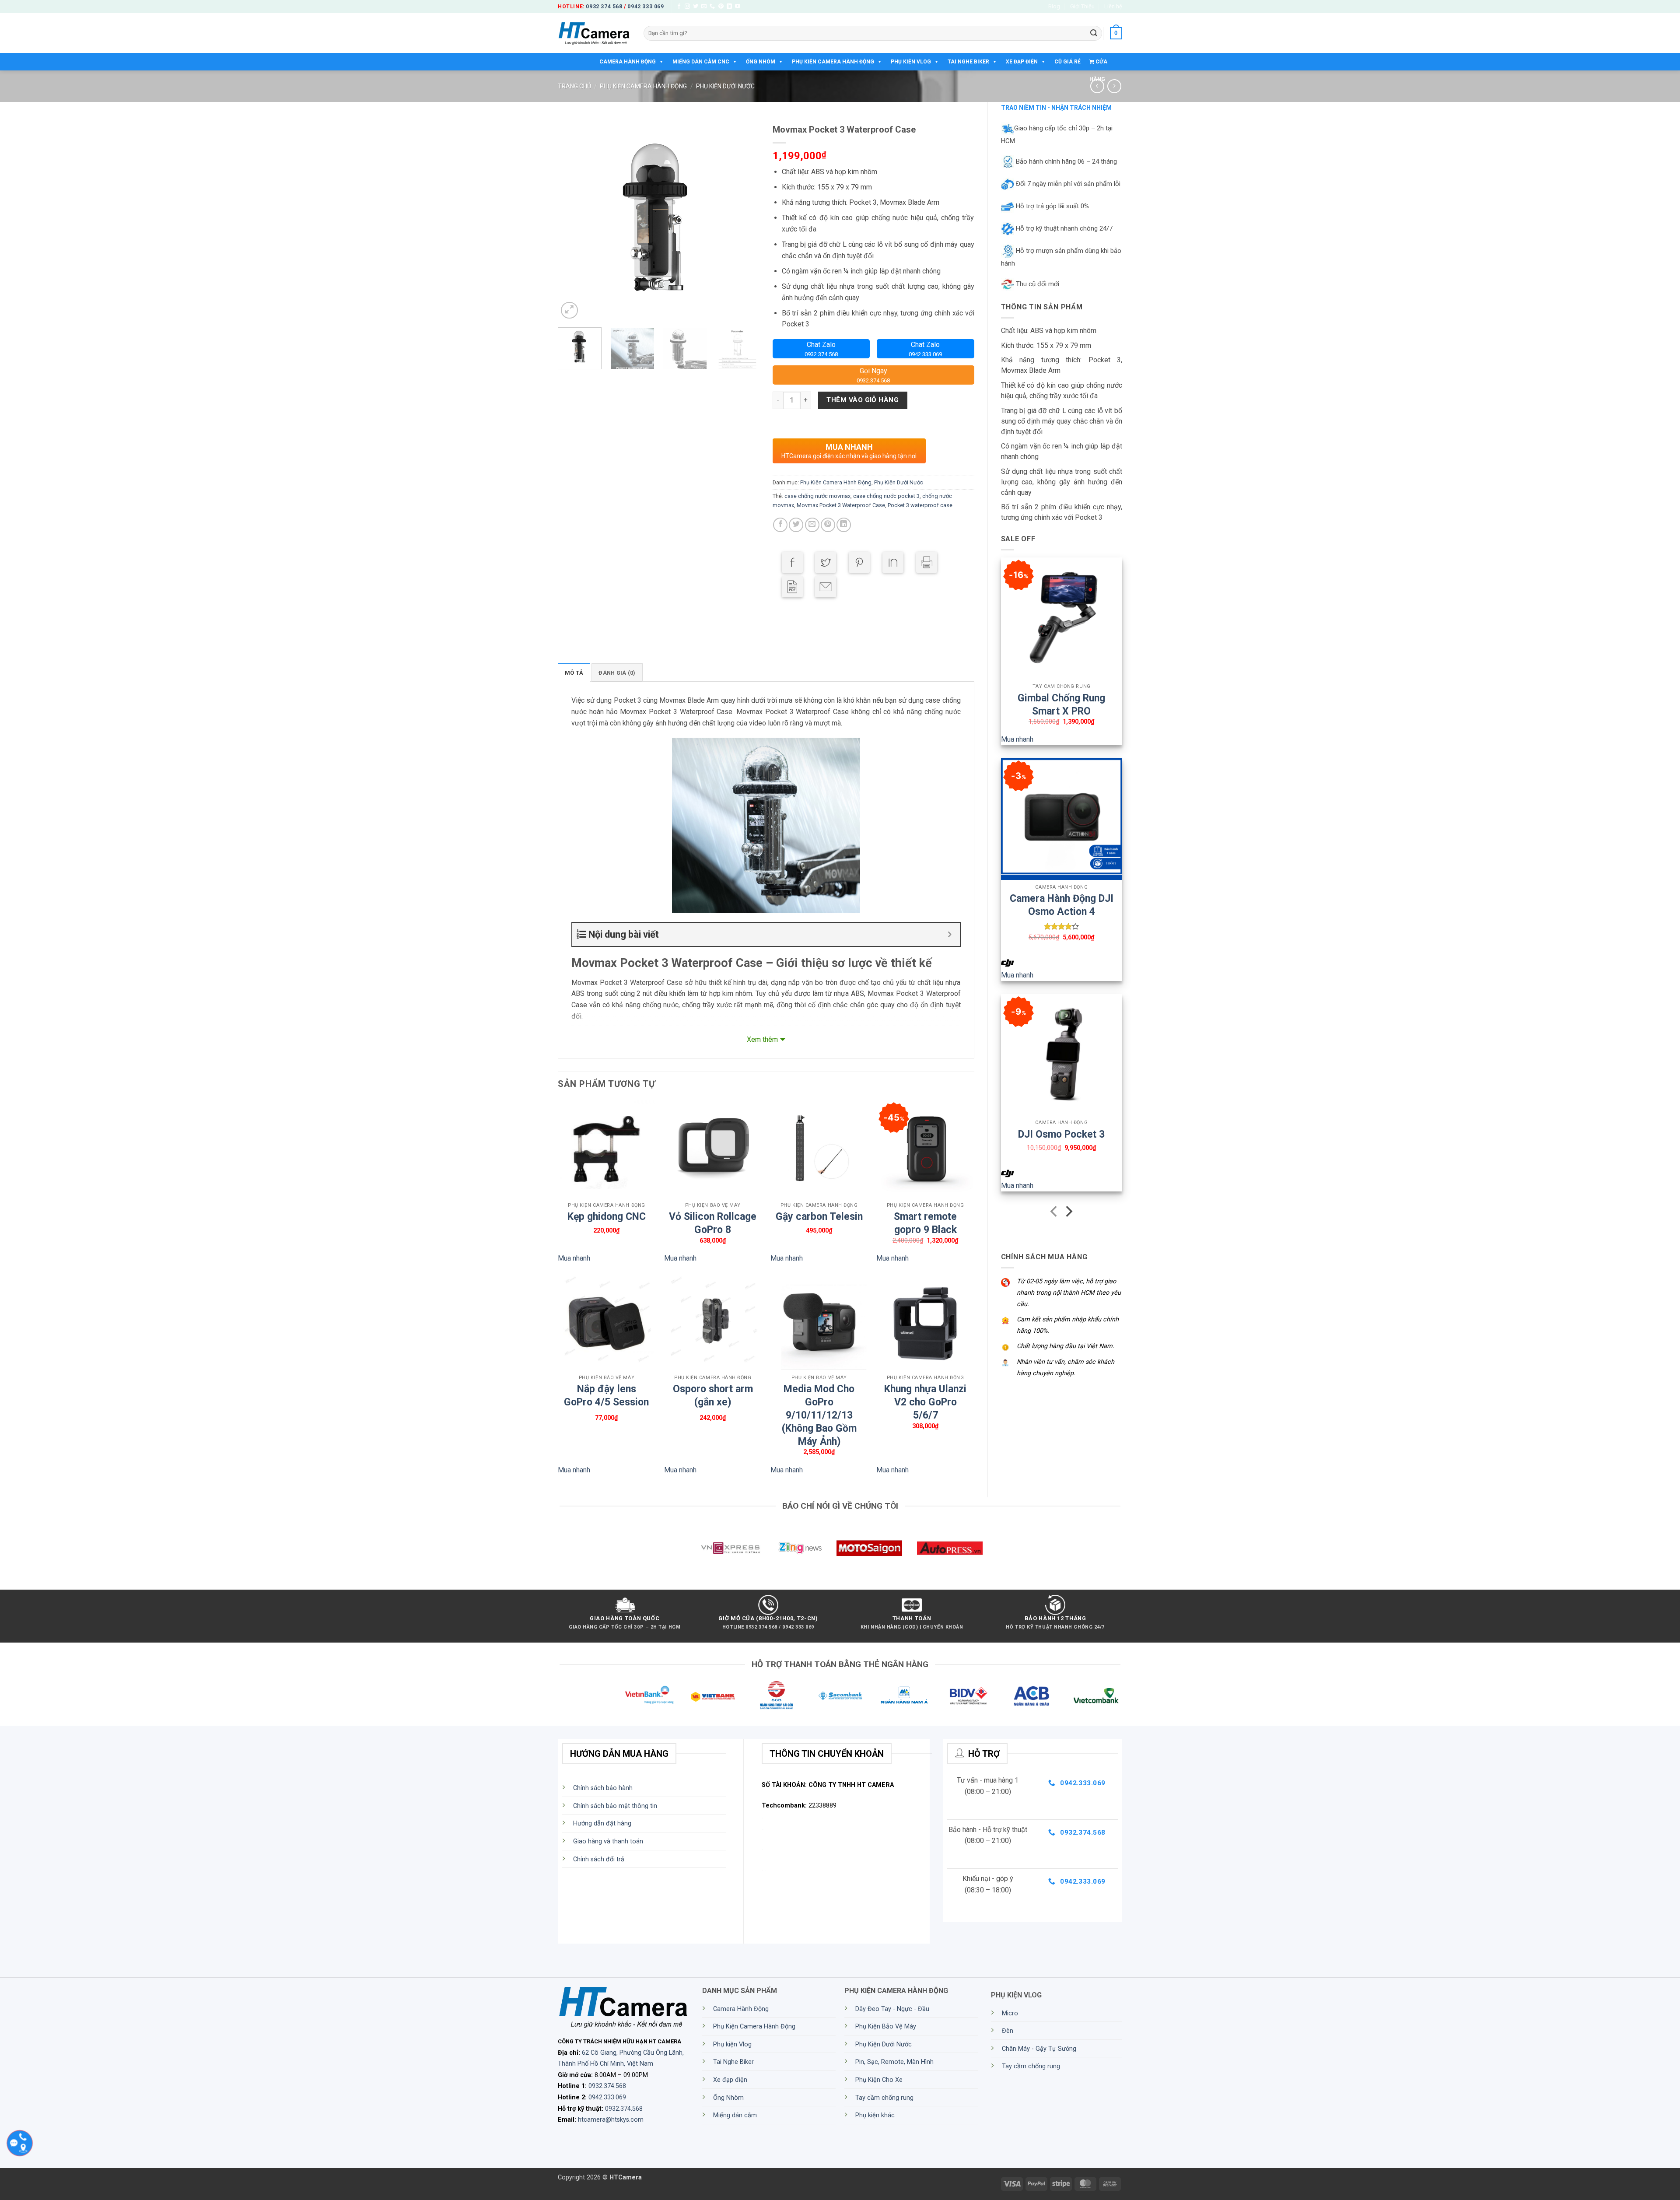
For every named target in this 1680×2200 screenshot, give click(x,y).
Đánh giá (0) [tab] (617, 673)
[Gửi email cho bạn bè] (812, 525)
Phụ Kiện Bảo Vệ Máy (886, 2027)
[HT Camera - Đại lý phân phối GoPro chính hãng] (594, 33)
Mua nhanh (1017, 739)
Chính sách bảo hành (603, 1788)
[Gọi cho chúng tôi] (712, 7)
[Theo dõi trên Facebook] (679, 7)
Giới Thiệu (1082, 6)
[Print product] (927, 562)
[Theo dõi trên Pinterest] (721, 7)
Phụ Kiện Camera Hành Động (833, 62)
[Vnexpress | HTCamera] (730, 1548)
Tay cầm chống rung (884, 2098)
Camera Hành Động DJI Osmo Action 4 (1062, 900)
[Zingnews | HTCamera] (800, 1548)
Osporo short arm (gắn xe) (713, 1391)
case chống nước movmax (817, 496)
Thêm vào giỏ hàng (863, 400)
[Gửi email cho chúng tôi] (704, 7)
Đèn (1008, 2031)
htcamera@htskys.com (611, 2120)
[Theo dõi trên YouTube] (738, 7)
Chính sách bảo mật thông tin (615, 1806)
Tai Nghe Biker (968, 62)
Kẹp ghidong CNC (607, 1217)
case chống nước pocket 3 (886, 496)
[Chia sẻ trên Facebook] (780, 525)
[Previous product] (1114, 86)
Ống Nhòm (761, 62)
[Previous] (573, 220)
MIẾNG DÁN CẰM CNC (701, 62)
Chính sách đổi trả (599, 1859)
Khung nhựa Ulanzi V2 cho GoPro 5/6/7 (925, 1391)
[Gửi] (1094, 33)
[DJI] (1008, 963)
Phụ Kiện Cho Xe (879, 2080)
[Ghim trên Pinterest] (828, 525)
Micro (1010, 2013)
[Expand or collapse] (950, 934)
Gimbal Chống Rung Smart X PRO (1061, 700)
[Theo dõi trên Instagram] (687, 7)
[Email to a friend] (826, 587)
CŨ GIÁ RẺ (1067, 62)
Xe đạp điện (1022, 62)
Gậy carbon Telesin (819, 1217)
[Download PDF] (792, 587)
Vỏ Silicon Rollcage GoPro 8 (713, 1218)
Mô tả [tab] (574, 673)
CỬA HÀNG (1098, 65)
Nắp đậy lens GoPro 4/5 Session (606, 1391)
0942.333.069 (607, 2097)
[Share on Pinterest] (859, 562)
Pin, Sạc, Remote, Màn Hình (894, 2062)
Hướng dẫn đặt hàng (602, 1823)
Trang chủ (574, 86)
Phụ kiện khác (875, 2115)
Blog (1054, 6)
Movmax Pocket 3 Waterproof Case (841, 505)
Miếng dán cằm (735, 2115)
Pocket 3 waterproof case (920, 505)
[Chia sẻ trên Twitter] (796, 525)
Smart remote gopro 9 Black (925, 1218)
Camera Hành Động (628, 62)
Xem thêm (762, 1039)
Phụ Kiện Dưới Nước (725, 86)
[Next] (744, 220)
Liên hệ (1113, 6)
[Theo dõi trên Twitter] (696, 7)
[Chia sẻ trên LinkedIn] (844, 525)
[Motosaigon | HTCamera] (869, 1548)
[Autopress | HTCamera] (950, 1548)
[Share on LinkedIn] (893, 562)
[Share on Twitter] (826, 562)
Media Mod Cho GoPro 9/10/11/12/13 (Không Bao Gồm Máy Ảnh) (819, 1391)
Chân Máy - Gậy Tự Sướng (1039, 2049)
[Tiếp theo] (1068, 1213)
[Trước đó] (1055, 1213)
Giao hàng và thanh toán (608, 1841)
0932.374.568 (607, 2086)
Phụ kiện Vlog (911, 62)
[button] (1116, 33)
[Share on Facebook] (792, 562)
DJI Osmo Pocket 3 (1061, 1134)
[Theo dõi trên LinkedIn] (729, 7)
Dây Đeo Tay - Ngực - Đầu (892, 2009)
